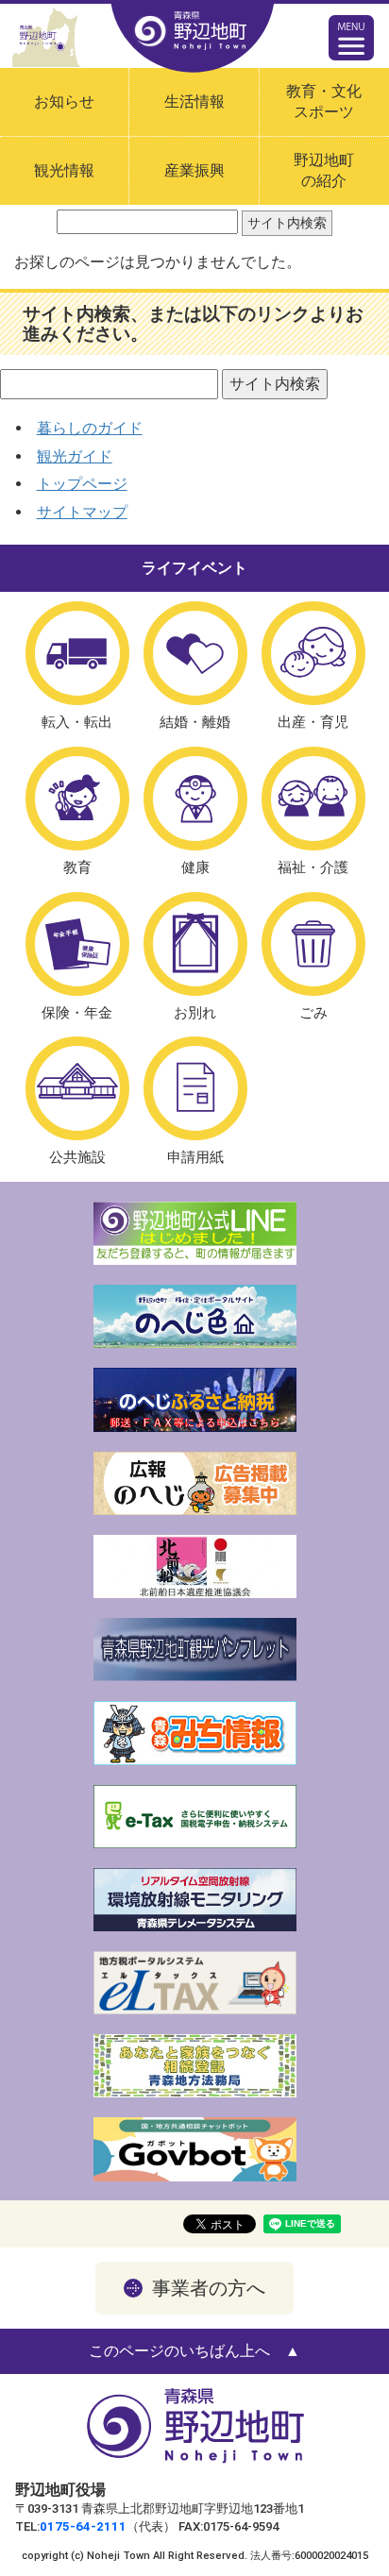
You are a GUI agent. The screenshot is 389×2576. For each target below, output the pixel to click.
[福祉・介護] (313, 799)
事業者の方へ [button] (209, 2288)
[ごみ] (313, 944)
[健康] (195, 799)
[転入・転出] (77, 653)
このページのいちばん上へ (179, 2351)
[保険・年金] (77, 944)
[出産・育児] (313, 653)
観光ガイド (75, 456)
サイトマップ (82, 512)
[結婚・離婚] (195, 653)
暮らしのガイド (90, 428)
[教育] (77, 799)
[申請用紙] (195, 1088)
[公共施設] (77, 1088)
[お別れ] (195, 944)
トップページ (82, 484)
